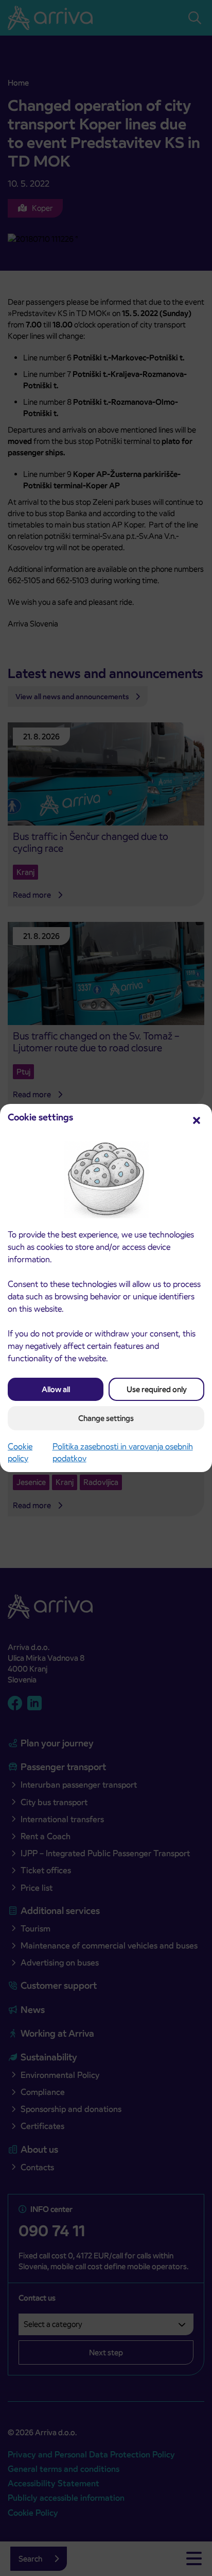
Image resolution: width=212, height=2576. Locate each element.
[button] (197, 1119)
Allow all (56, 1389)
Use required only (157, 1389)
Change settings (106, 1418)
